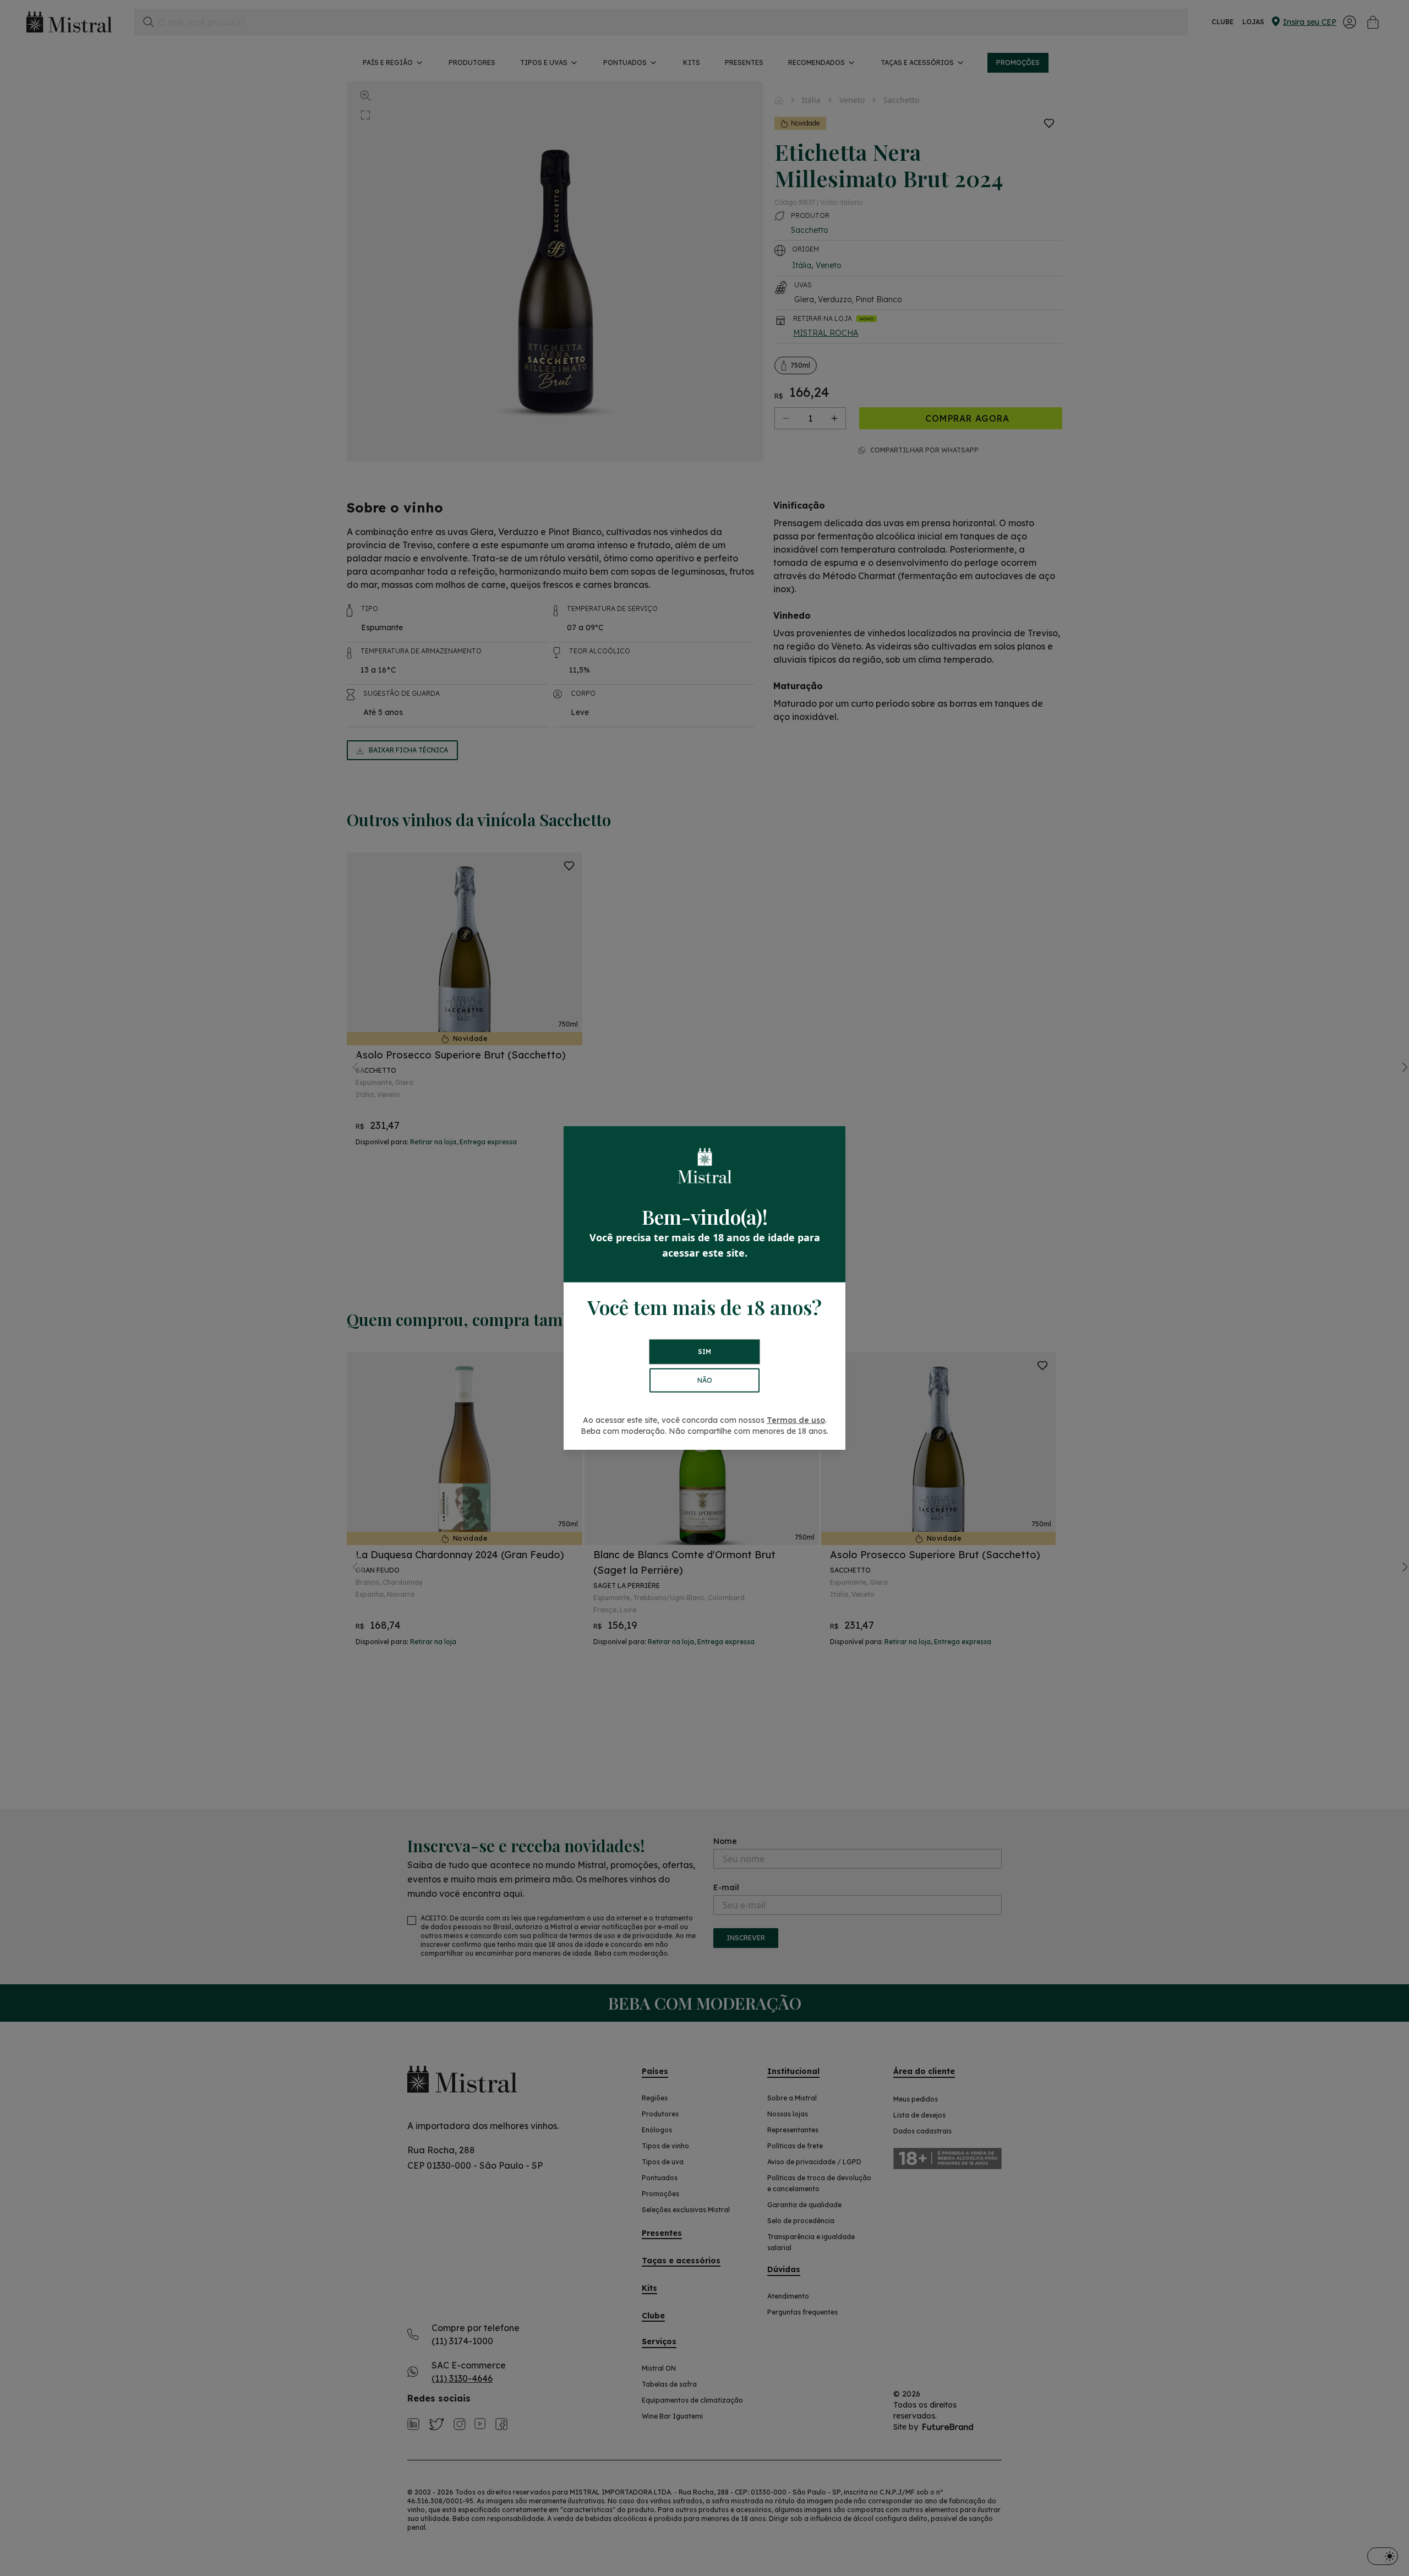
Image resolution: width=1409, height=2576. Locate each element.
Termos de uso (796, 1420)
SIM (704, 1352)
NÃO (705, 1380)
